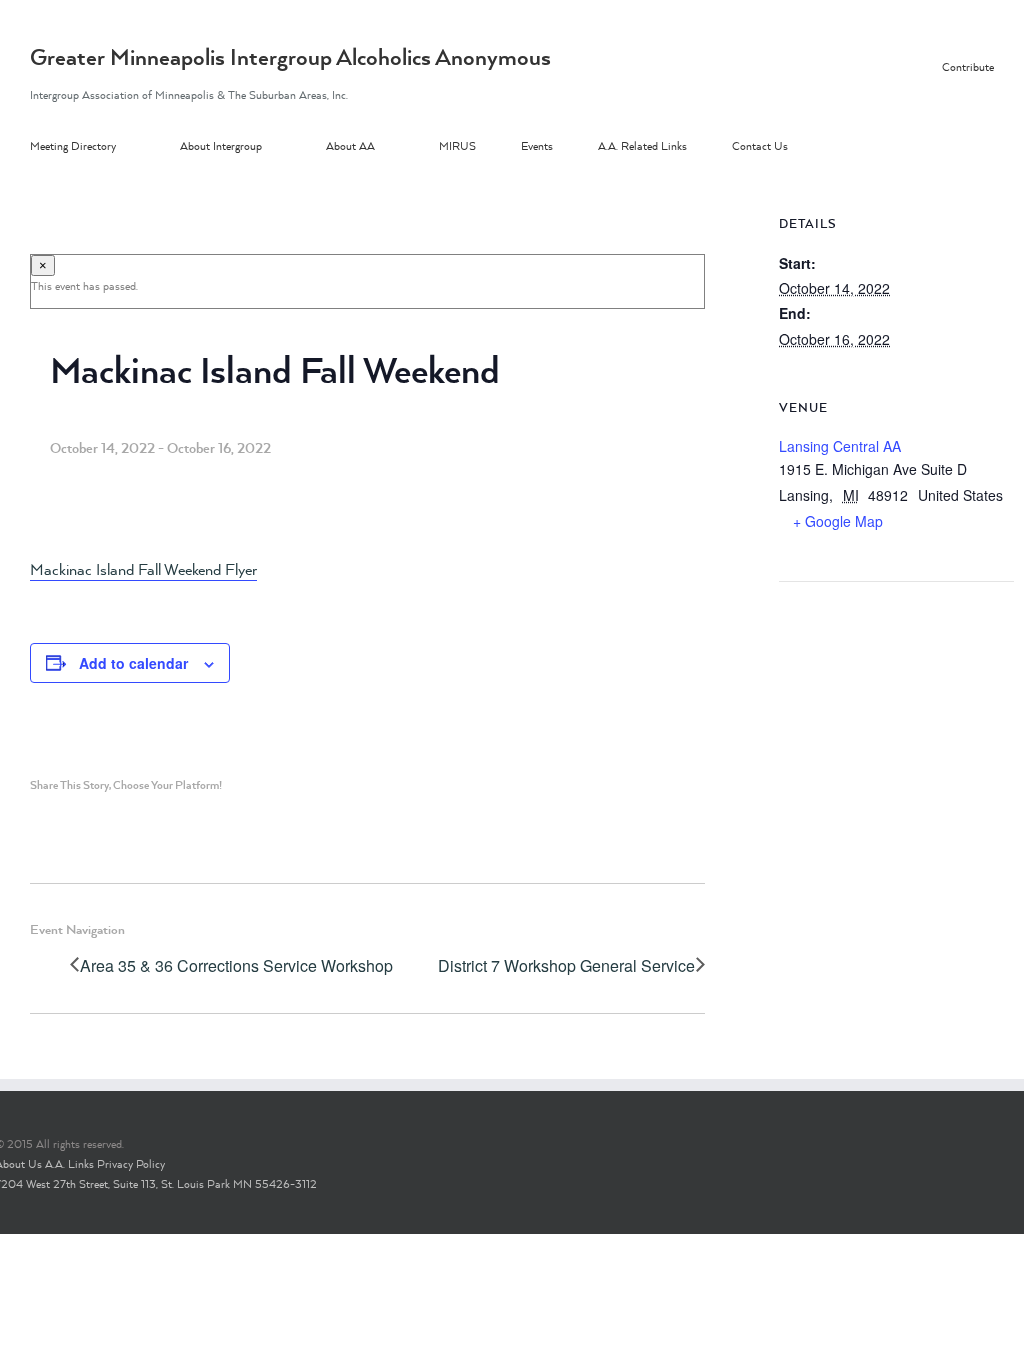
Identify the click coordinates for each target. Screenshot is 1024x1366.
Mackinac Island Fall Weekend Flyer (143, 569)
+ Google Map (838, 521)
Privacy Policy (131, 1164)
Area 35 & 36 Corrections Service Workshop (236, 966)
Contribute (968, 67)
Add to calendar (133, 663)
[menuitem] (105, 147)
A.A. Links (69, 1164)
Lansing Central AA (840, 446)
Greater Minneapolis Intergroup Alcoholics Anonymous (290, 57)
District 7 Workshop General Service (566, 966)
